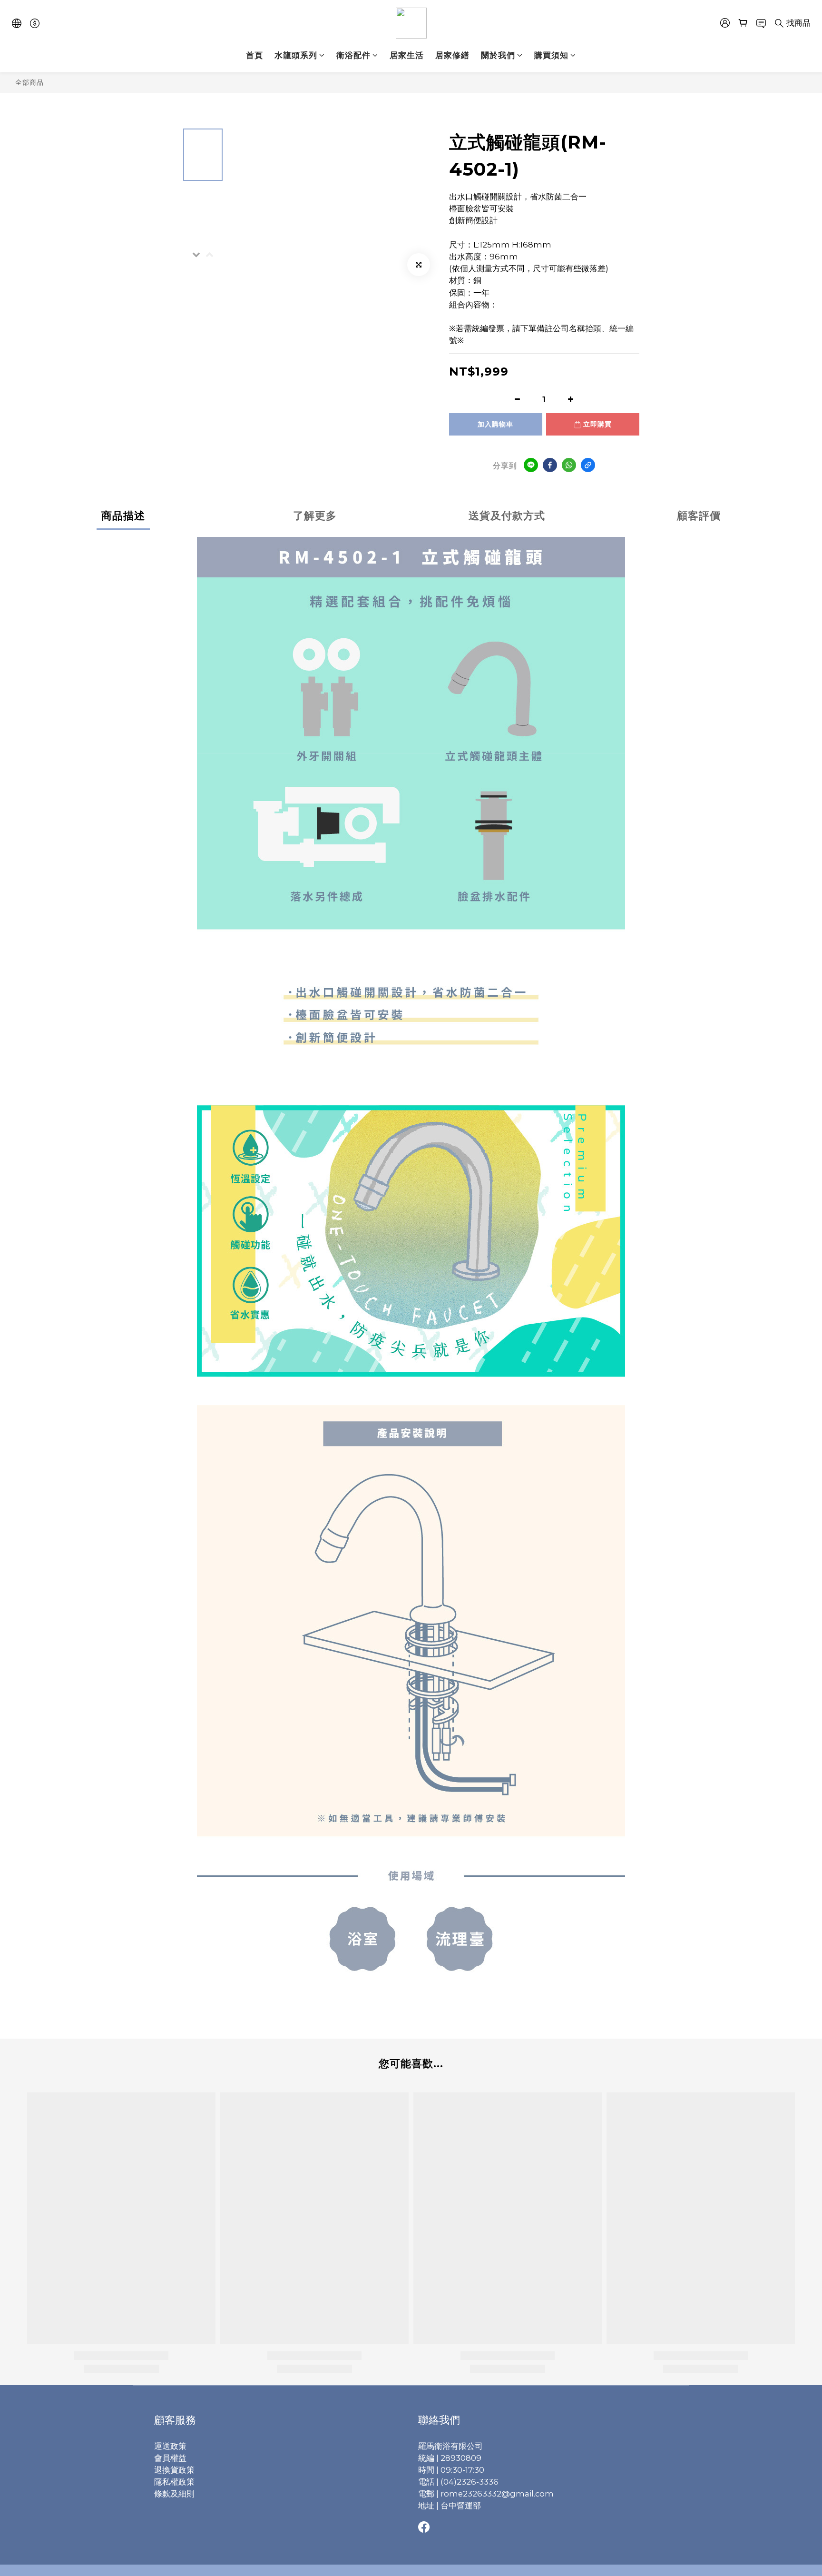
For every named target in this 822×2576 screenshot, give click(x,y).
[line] (531, 465)
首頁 (254, 55)
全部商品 (29, 82)
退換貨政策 (174, 2470)
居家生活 (407, 55)
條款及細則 (174, 2494)
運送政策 (170, 2446)
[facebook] (550, 465)
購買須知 (551, 55)
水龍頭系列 (296, 55)
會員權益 (170, 2458)
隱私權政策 (174, 2482)
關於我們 (498, 55)
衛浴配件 (353, 55)
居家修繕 (452, 55)
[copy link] (588, 465)
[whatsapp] (569, 465)
